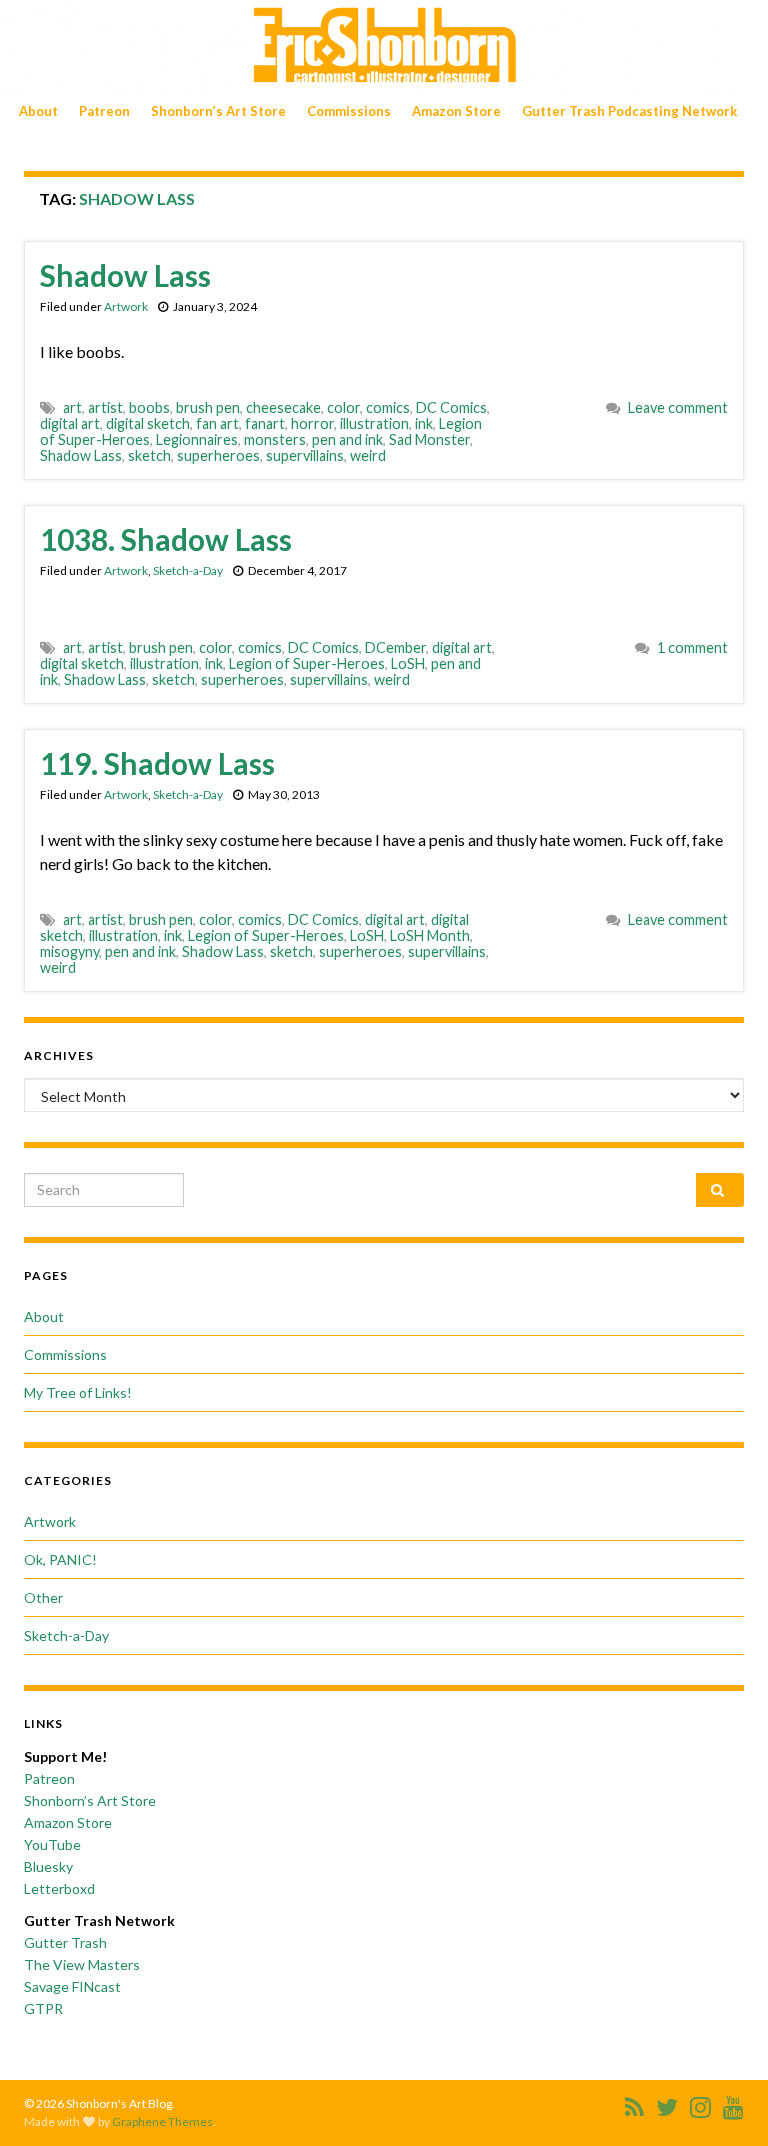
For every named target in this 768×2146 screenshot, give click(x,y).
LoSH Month (430, 935)
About (38, 111)
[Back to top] (723, 2101)
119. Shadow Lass (157, 763)
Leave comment (678, 407)
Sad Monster (429, 439)
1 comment (692, 647)
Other (43, 1597)
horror (312, 423)
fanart (265, 423)
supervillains (305, 455)
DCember (395, 647)
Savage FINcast (72, 1986)
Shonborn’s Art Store (218, 111)
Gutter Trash (65, 1942)
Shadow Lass (125, 275)
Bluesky (48, 1866)
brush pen (208, 407)
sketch (149, 455)
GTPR (43, 2008)
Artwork (126, 306)
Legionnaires (197, 439)
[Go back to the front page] (384, 45)
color (343, 407)
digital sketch (148, 423)
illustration (374, 423)
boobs (149, 407)
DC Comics (451, 407)
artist (105, 407)
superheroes (218, 455)
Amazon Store (456, 111)
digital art (70, 423)
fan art (217, 423)
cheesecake (283, 407)
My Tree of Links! (78, 1392)
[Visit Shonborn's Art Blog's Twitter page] (667, 2103)
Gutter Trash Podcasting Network (629, 111)
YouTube (52, 1844)
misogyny (69, 951)
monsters (275, 439)
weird (368, 455)
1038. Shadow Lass (166, 539)
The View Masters (82, 1964)
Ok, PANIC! (60, 1559)
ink (424, 423)
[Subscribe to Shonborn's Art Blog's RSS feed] (634, 2103)
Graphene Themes (162, 2121)
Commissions (349, 111)
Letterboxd (59, 1888)
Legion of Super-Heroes (307, 663)
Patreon (104, 111)
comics (388, 407)
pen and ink (347, 439)
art (72, 407)
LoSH (408, 663)
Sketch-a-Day (188, 570)
